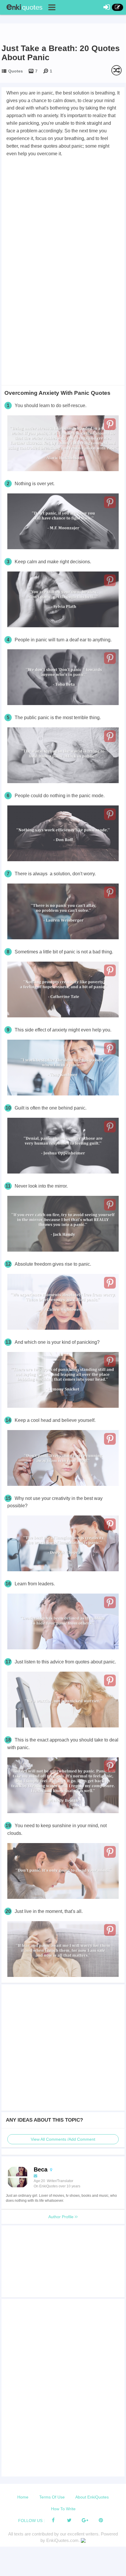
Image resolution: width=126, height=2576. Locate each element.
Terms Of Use (52, 2497)
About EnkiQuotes (92, 2497)
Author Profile (62, 2217)
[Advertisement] (63, 224)
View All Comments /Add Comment (63, 2139)
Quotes (16, 71)
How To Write (63, 2509)
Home (23, 2497)
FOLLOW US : (31, 2521)
